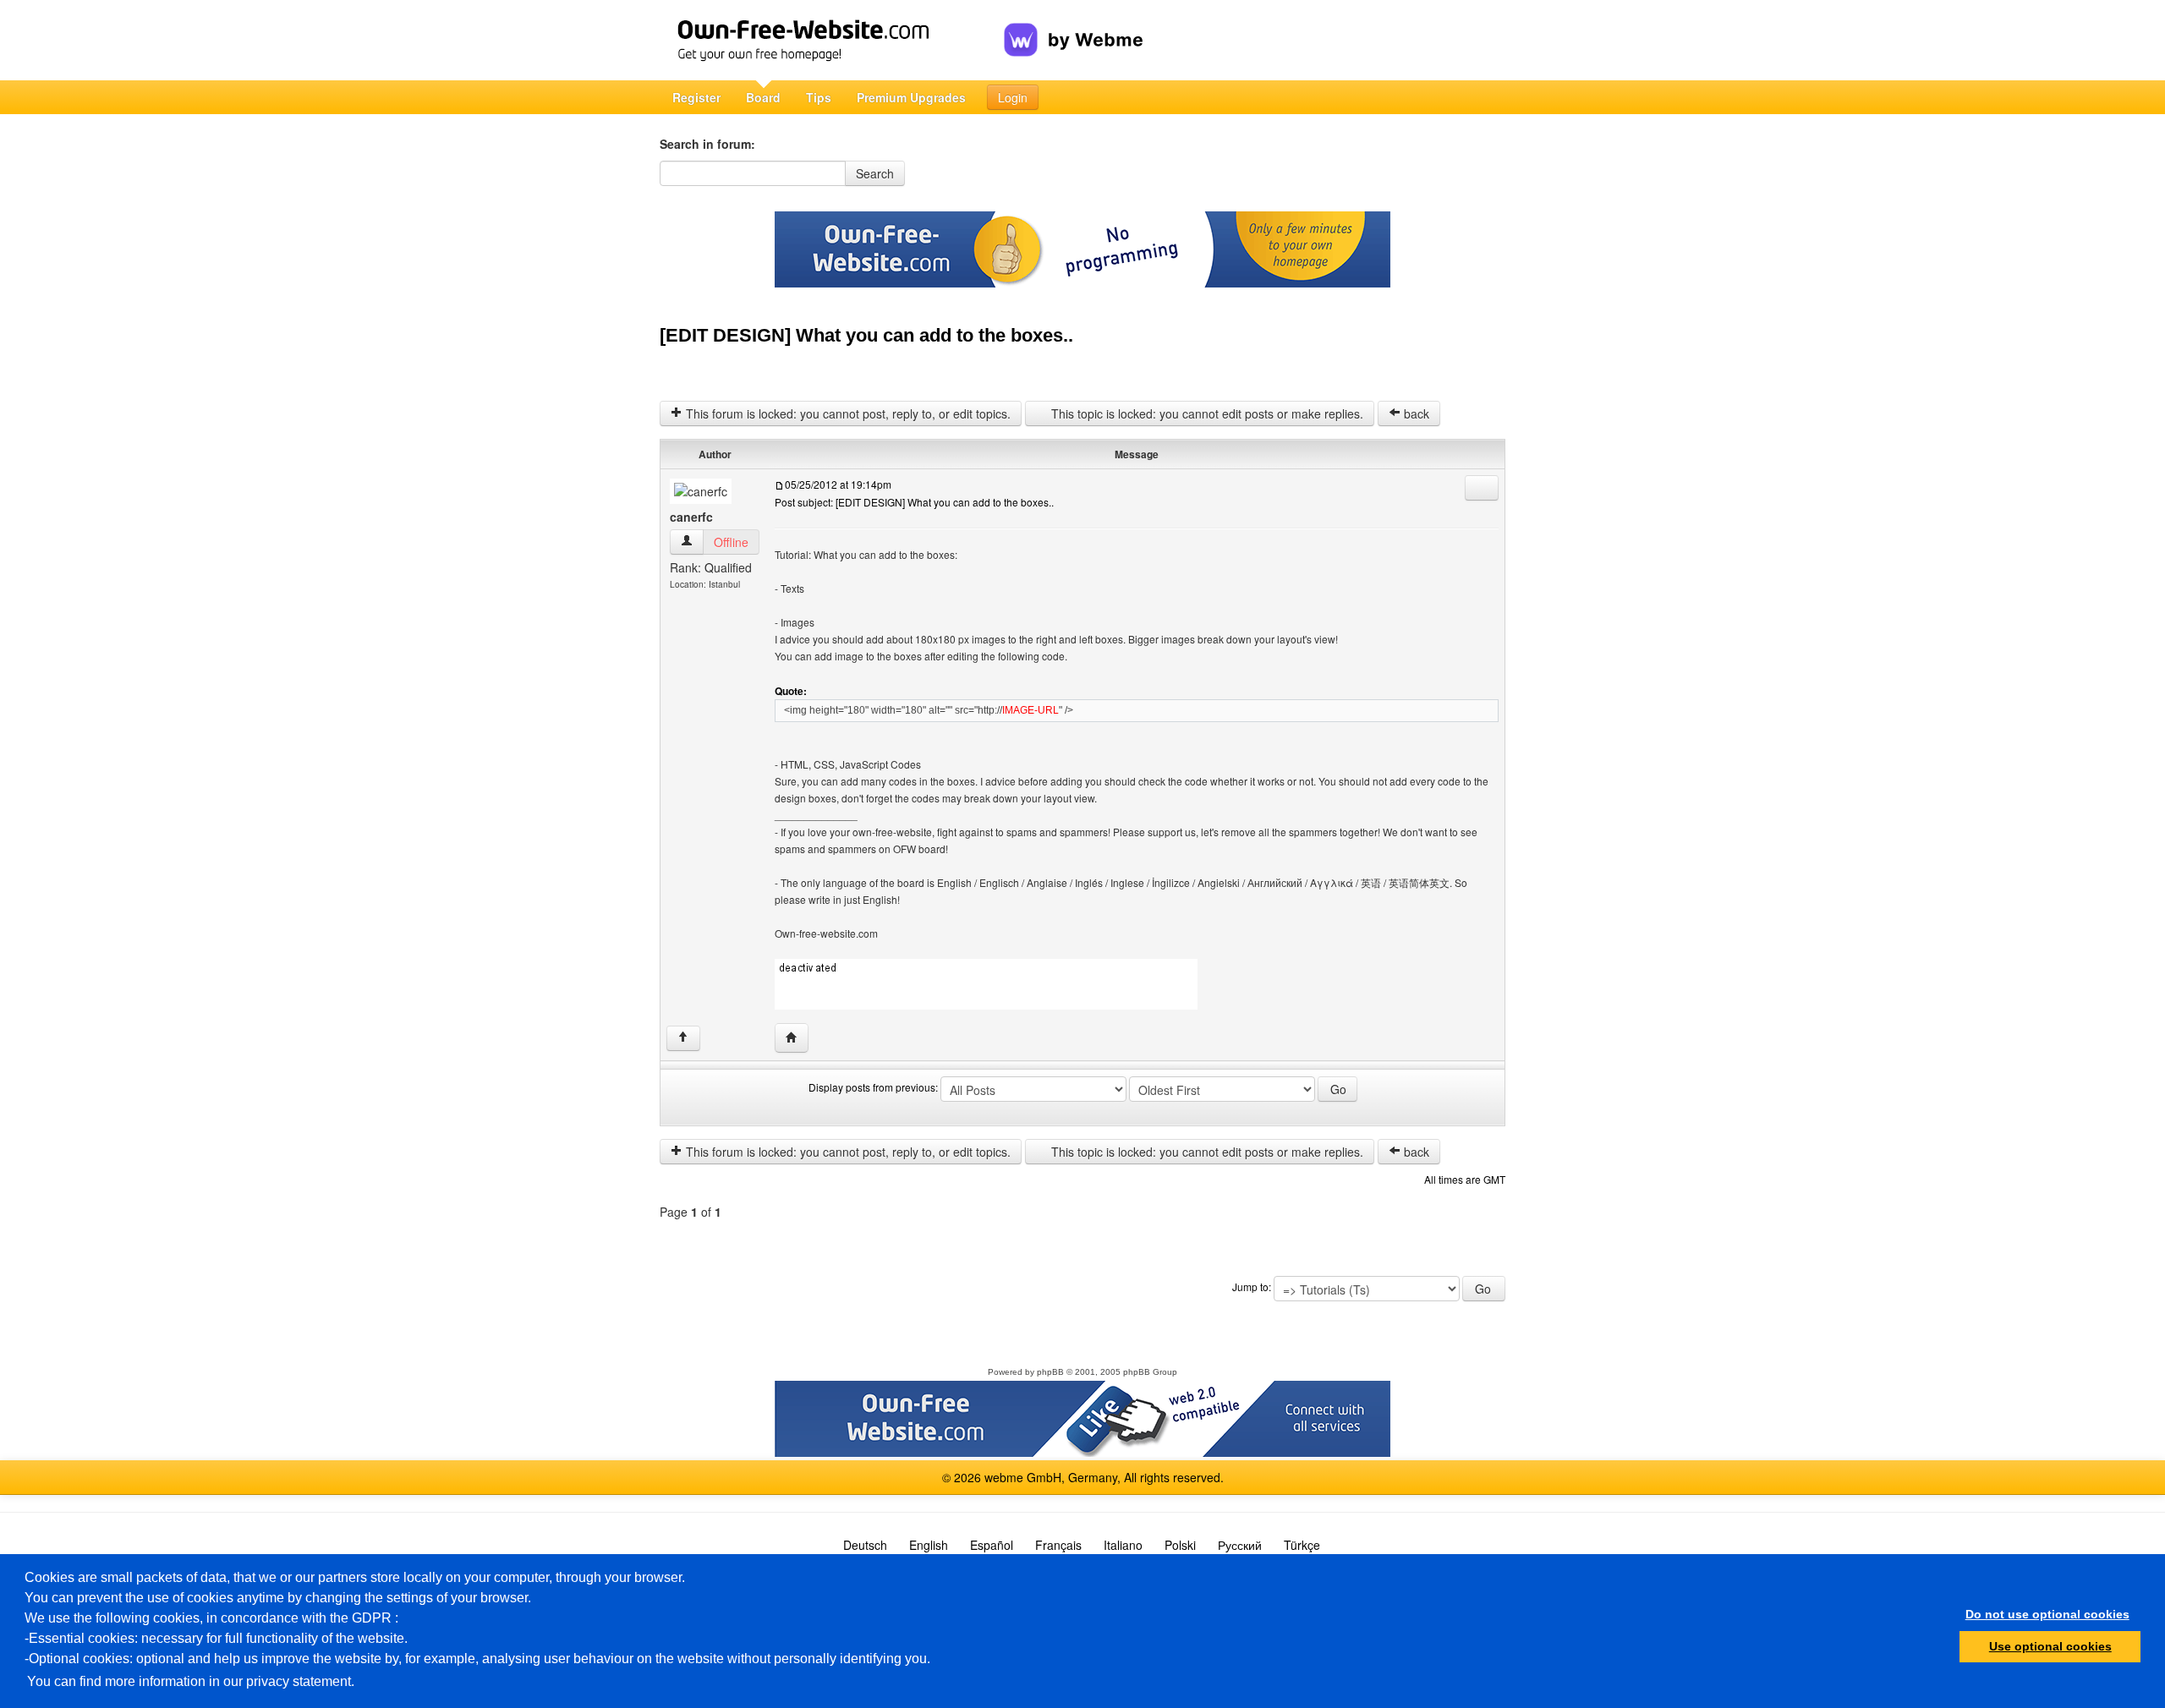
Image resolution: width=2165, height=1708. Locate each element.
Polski (1180, 1545)
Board (763, 97)
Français (1058, 1545)
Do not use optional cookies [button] (2047, 1614)
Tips (819, 97)
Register (696, 97)
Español (992, 1545)
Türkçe (1302, 1545)
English (929, 1545)
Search (875, 173)
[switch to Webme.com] (1074, 26)
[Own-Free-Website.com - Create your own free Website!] (832, 40)
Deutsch (865, 1545)
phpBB (1050, 1372)
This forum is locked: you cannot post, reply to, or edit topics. (847, 413)
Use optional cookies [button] (2050, 1646)
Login (1013, 97)
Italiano (1123, 1545)
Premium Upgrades (911, 97)
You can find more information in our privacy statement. (191, 1681)
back (1415, 413)
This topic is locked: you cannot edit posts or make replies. (1206, 413)
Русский (1240, 1545)
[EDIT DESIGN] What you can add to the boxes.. (866, 335)
